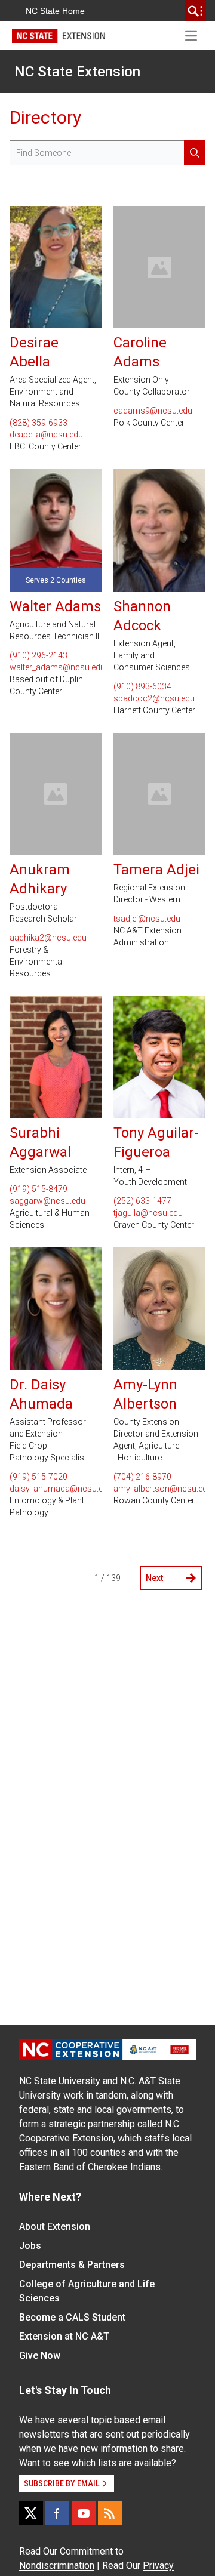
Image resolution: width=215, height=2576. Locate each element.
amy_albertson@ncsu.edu (159, 1489)
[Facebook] (57, 2513)
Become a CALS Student (72, 2317)
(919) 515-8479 (39, 1189)
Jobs (30, 2246)
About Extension (55, 2227)
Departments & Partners (72, 2265)
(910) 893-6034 (142, 686)
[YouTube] (84, 2513)
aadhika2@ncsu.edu (48, 938)
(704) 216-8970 (142, 1477)
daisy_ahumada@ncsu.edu (56, 1489)
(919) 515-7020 (39, 1477)
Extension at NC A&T (64, 2336)
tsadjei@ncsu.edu (147, 919)
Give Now (40, 2355)
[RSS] (110, 2513)
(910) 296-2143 (39, 655)
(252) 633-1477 (142, 1201)
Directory (45, 117)
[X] (31, 2513)
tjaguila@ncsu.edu (148, 1213)
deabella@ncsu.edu (46, 435)
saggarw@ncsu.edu (47, 1201)
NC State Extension (77, 72)
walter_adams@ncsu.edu (56, 667)
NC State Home (55, 11)
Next (154, 1578)
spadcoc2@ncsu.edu (154, 698)
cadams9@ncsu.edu (153, 411)
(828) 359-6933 (39, 423)
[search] (195, 11)
